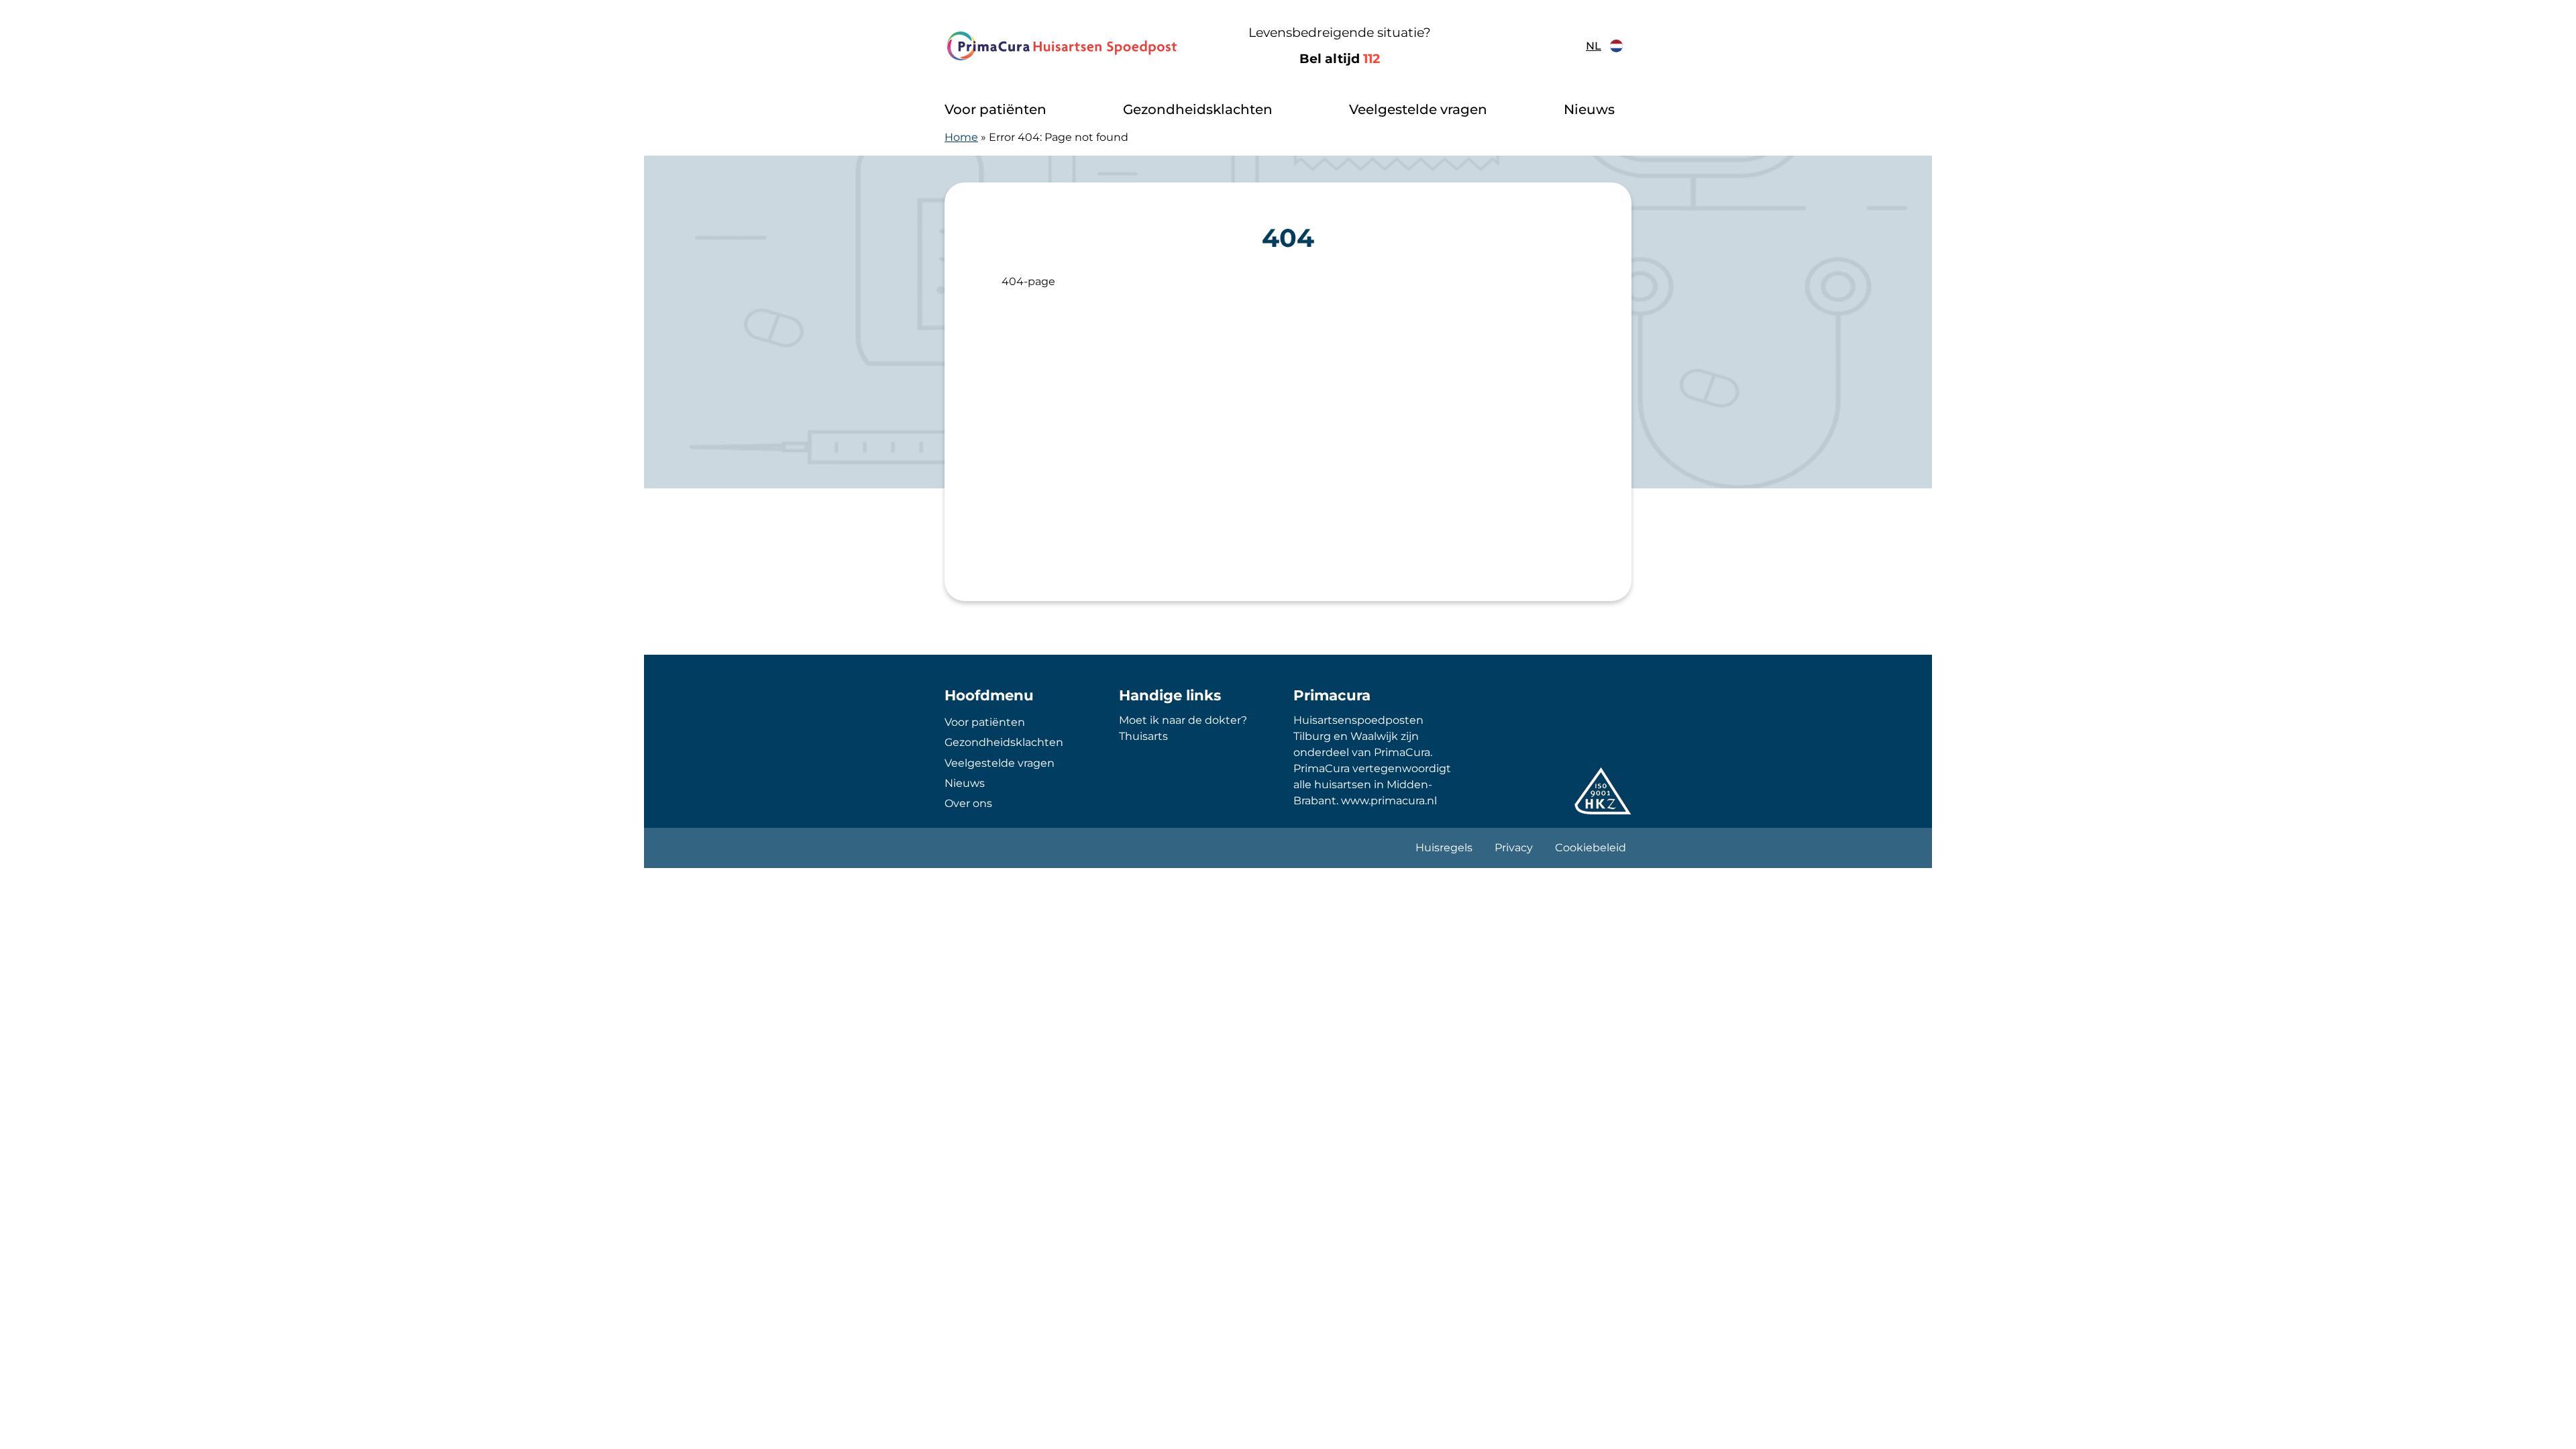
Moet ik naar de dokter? (1183, 720)
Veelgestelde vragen (1418, 109)
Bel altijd (1340, 59)
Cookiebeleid (1591, 848)
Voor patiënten (996, 109)
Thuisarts (1143, 736)
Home (961, 137)
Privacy (1514, 848)
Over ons (968, 803)
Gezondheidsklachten (1198, 109)
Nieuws (1589, 109)
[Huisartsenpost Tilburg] (1063, 46)
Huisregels (1444, 848)
